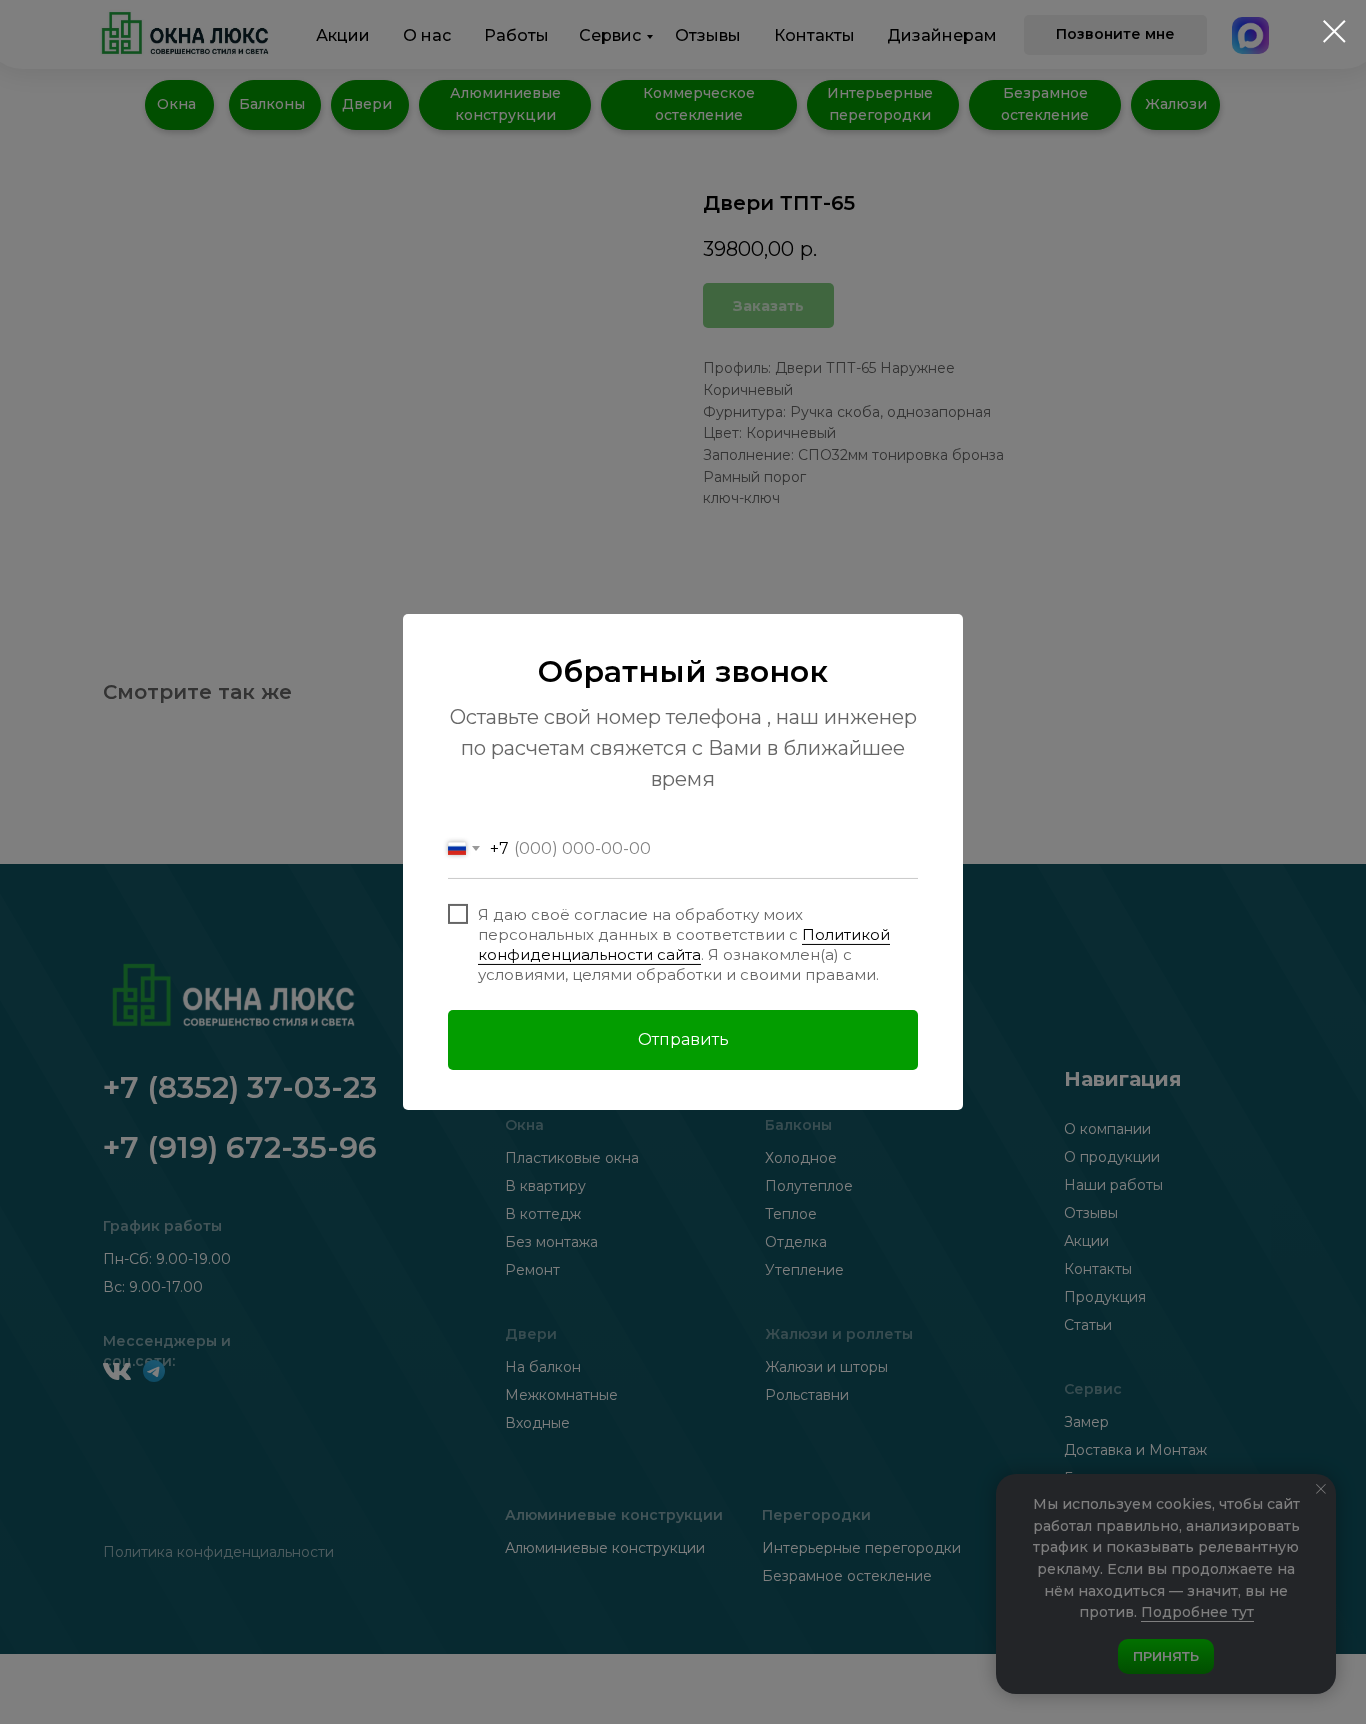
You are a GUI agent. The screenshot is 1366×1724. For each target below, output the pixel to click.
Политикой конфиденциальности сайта (684, 944)
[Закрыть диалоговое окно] (1334, 31)
